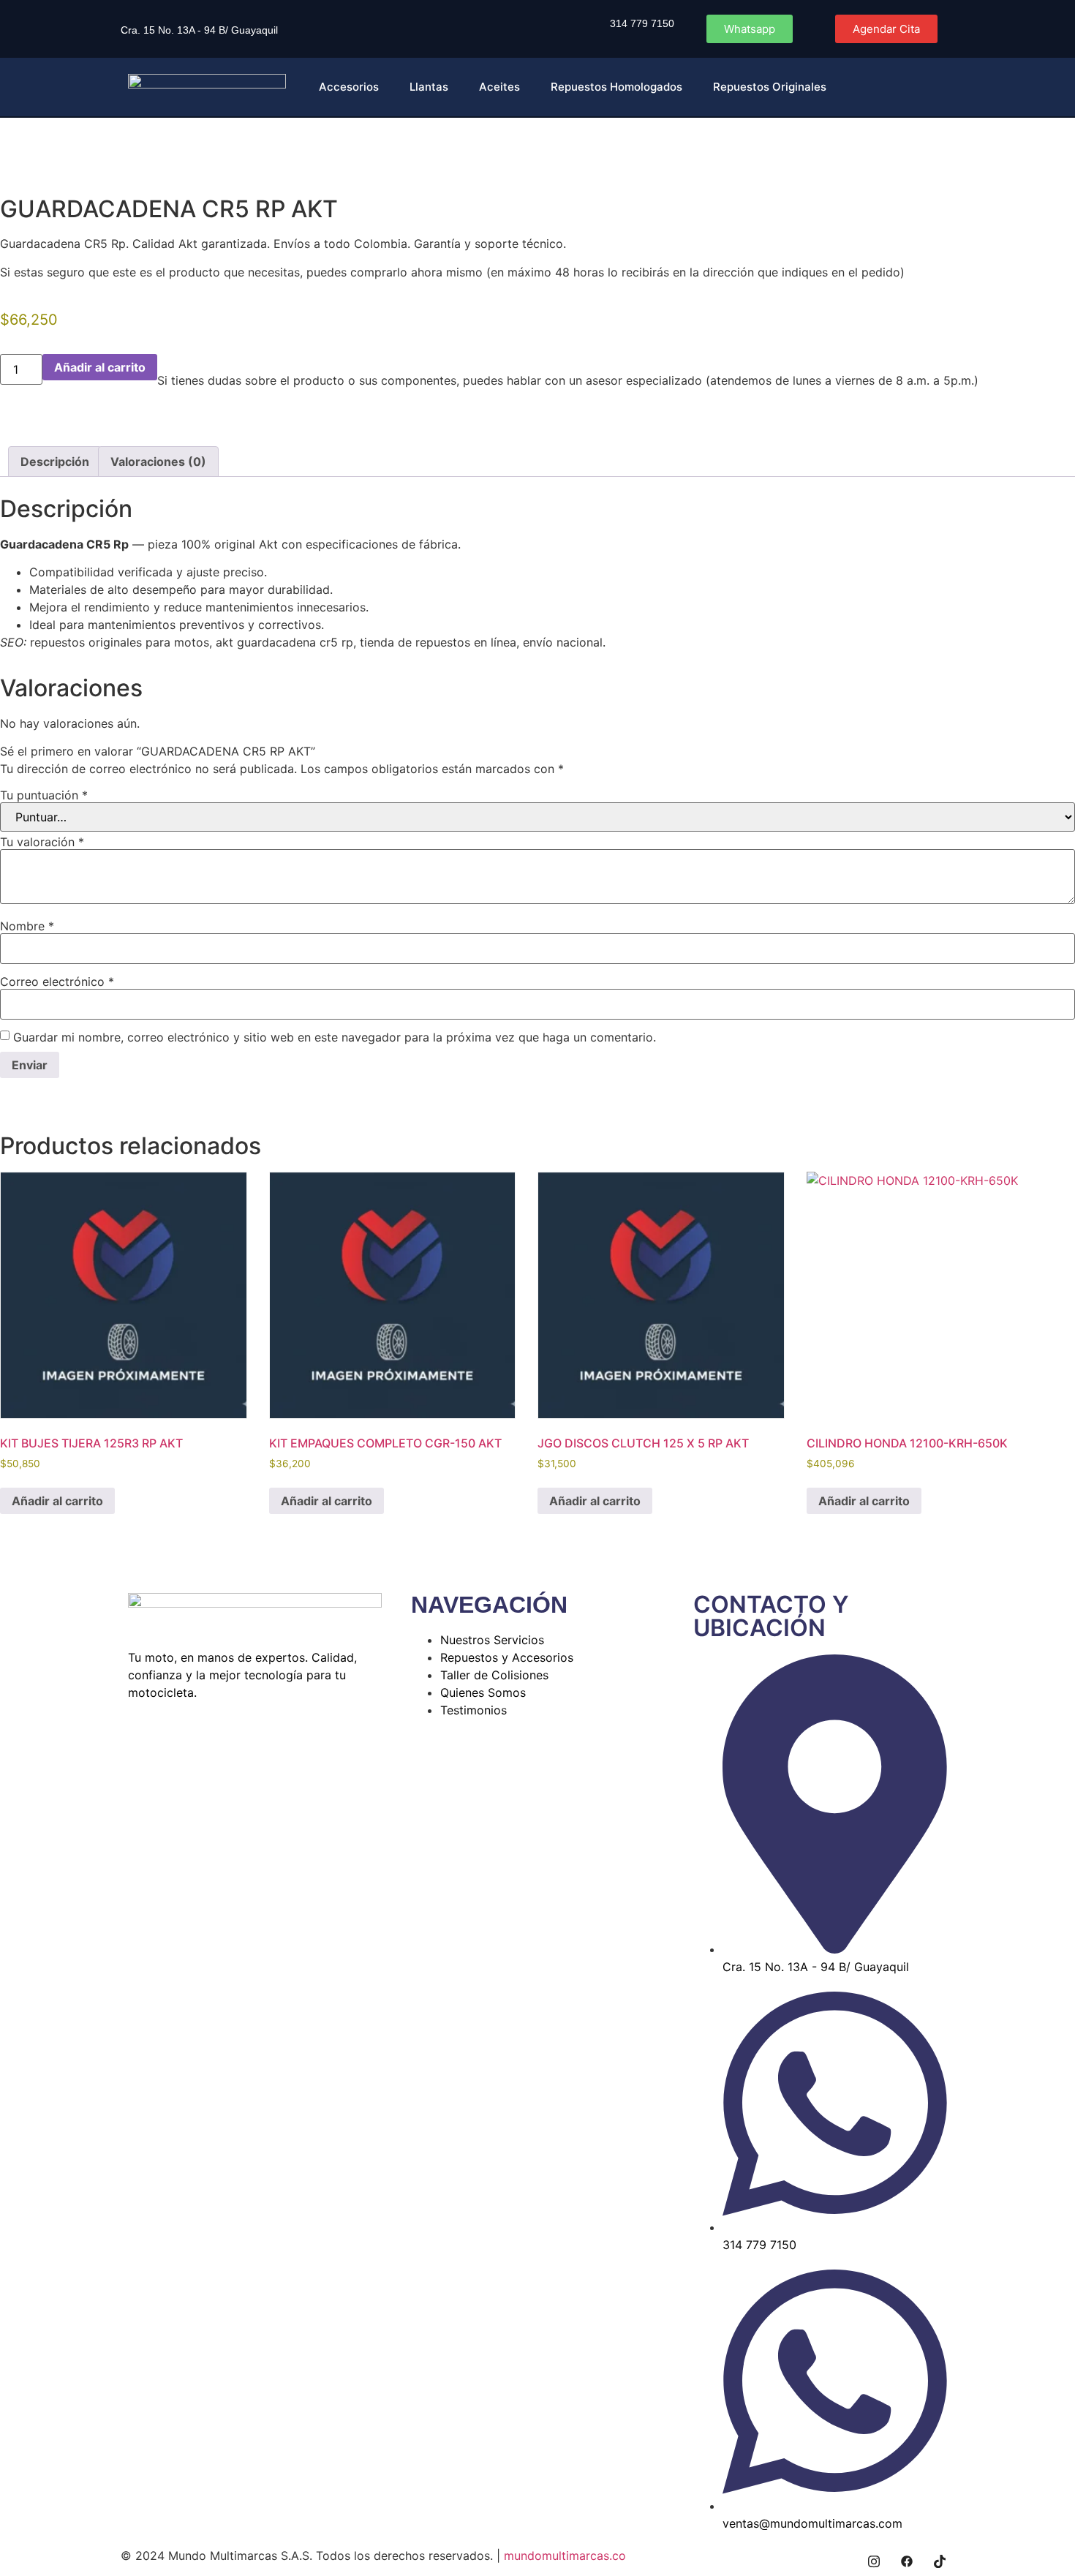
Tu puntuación (44, 795)
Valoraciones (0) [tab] (158, 462)
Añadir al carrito (100, 367)
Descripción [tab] (55, 462)
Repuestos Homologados (616, 87)
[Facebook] (907, 2561)
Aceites (499, 87)
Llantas (429, 87)
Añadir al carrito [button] (57, 1501)
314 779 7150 (642, 23)
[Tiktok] (940, 2561)
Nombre (27, 926)
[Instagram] (874, 2561)
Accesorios (349, 87)
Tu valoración (42, 842)
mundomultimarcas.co (565, 2556)
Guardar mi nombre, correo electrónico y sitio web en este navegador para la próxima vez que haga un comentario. (335, 1037)
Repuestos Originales (770, 87)
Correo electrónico (57, 982)
